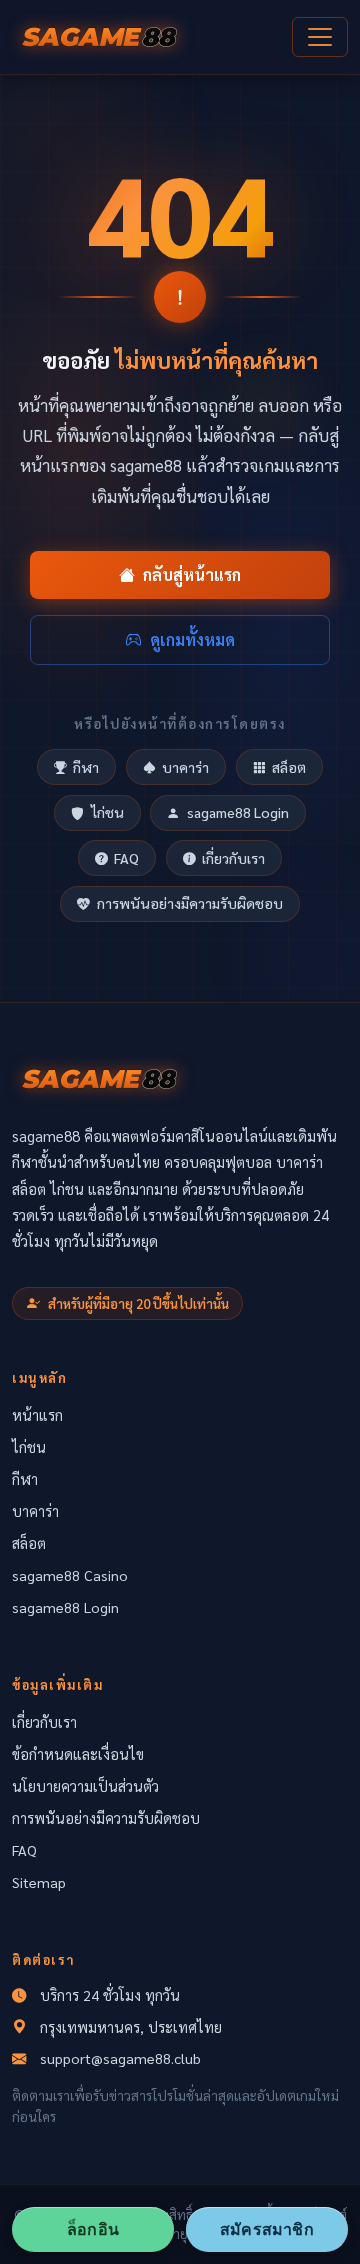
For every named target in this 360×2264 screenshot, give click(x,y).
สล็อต (289, 767)
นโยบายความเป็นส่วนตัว (85, 1786)
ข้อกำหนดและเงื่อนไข (78, 1754)
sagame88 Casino (70, 1575)
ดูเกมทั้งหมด (192, 639)
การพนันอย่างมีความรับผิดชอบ (190, 903)
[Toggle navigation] (320, 37)
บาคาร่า (185, 767)
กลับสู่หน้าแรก (192, 574)
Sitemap (39, 1882)
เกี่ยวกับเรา (233, 858)
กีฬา (86, 767)
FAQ (126, 858)
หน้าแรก (37, 1415)
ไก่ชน (107, 812)
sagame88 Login (238, 812)
